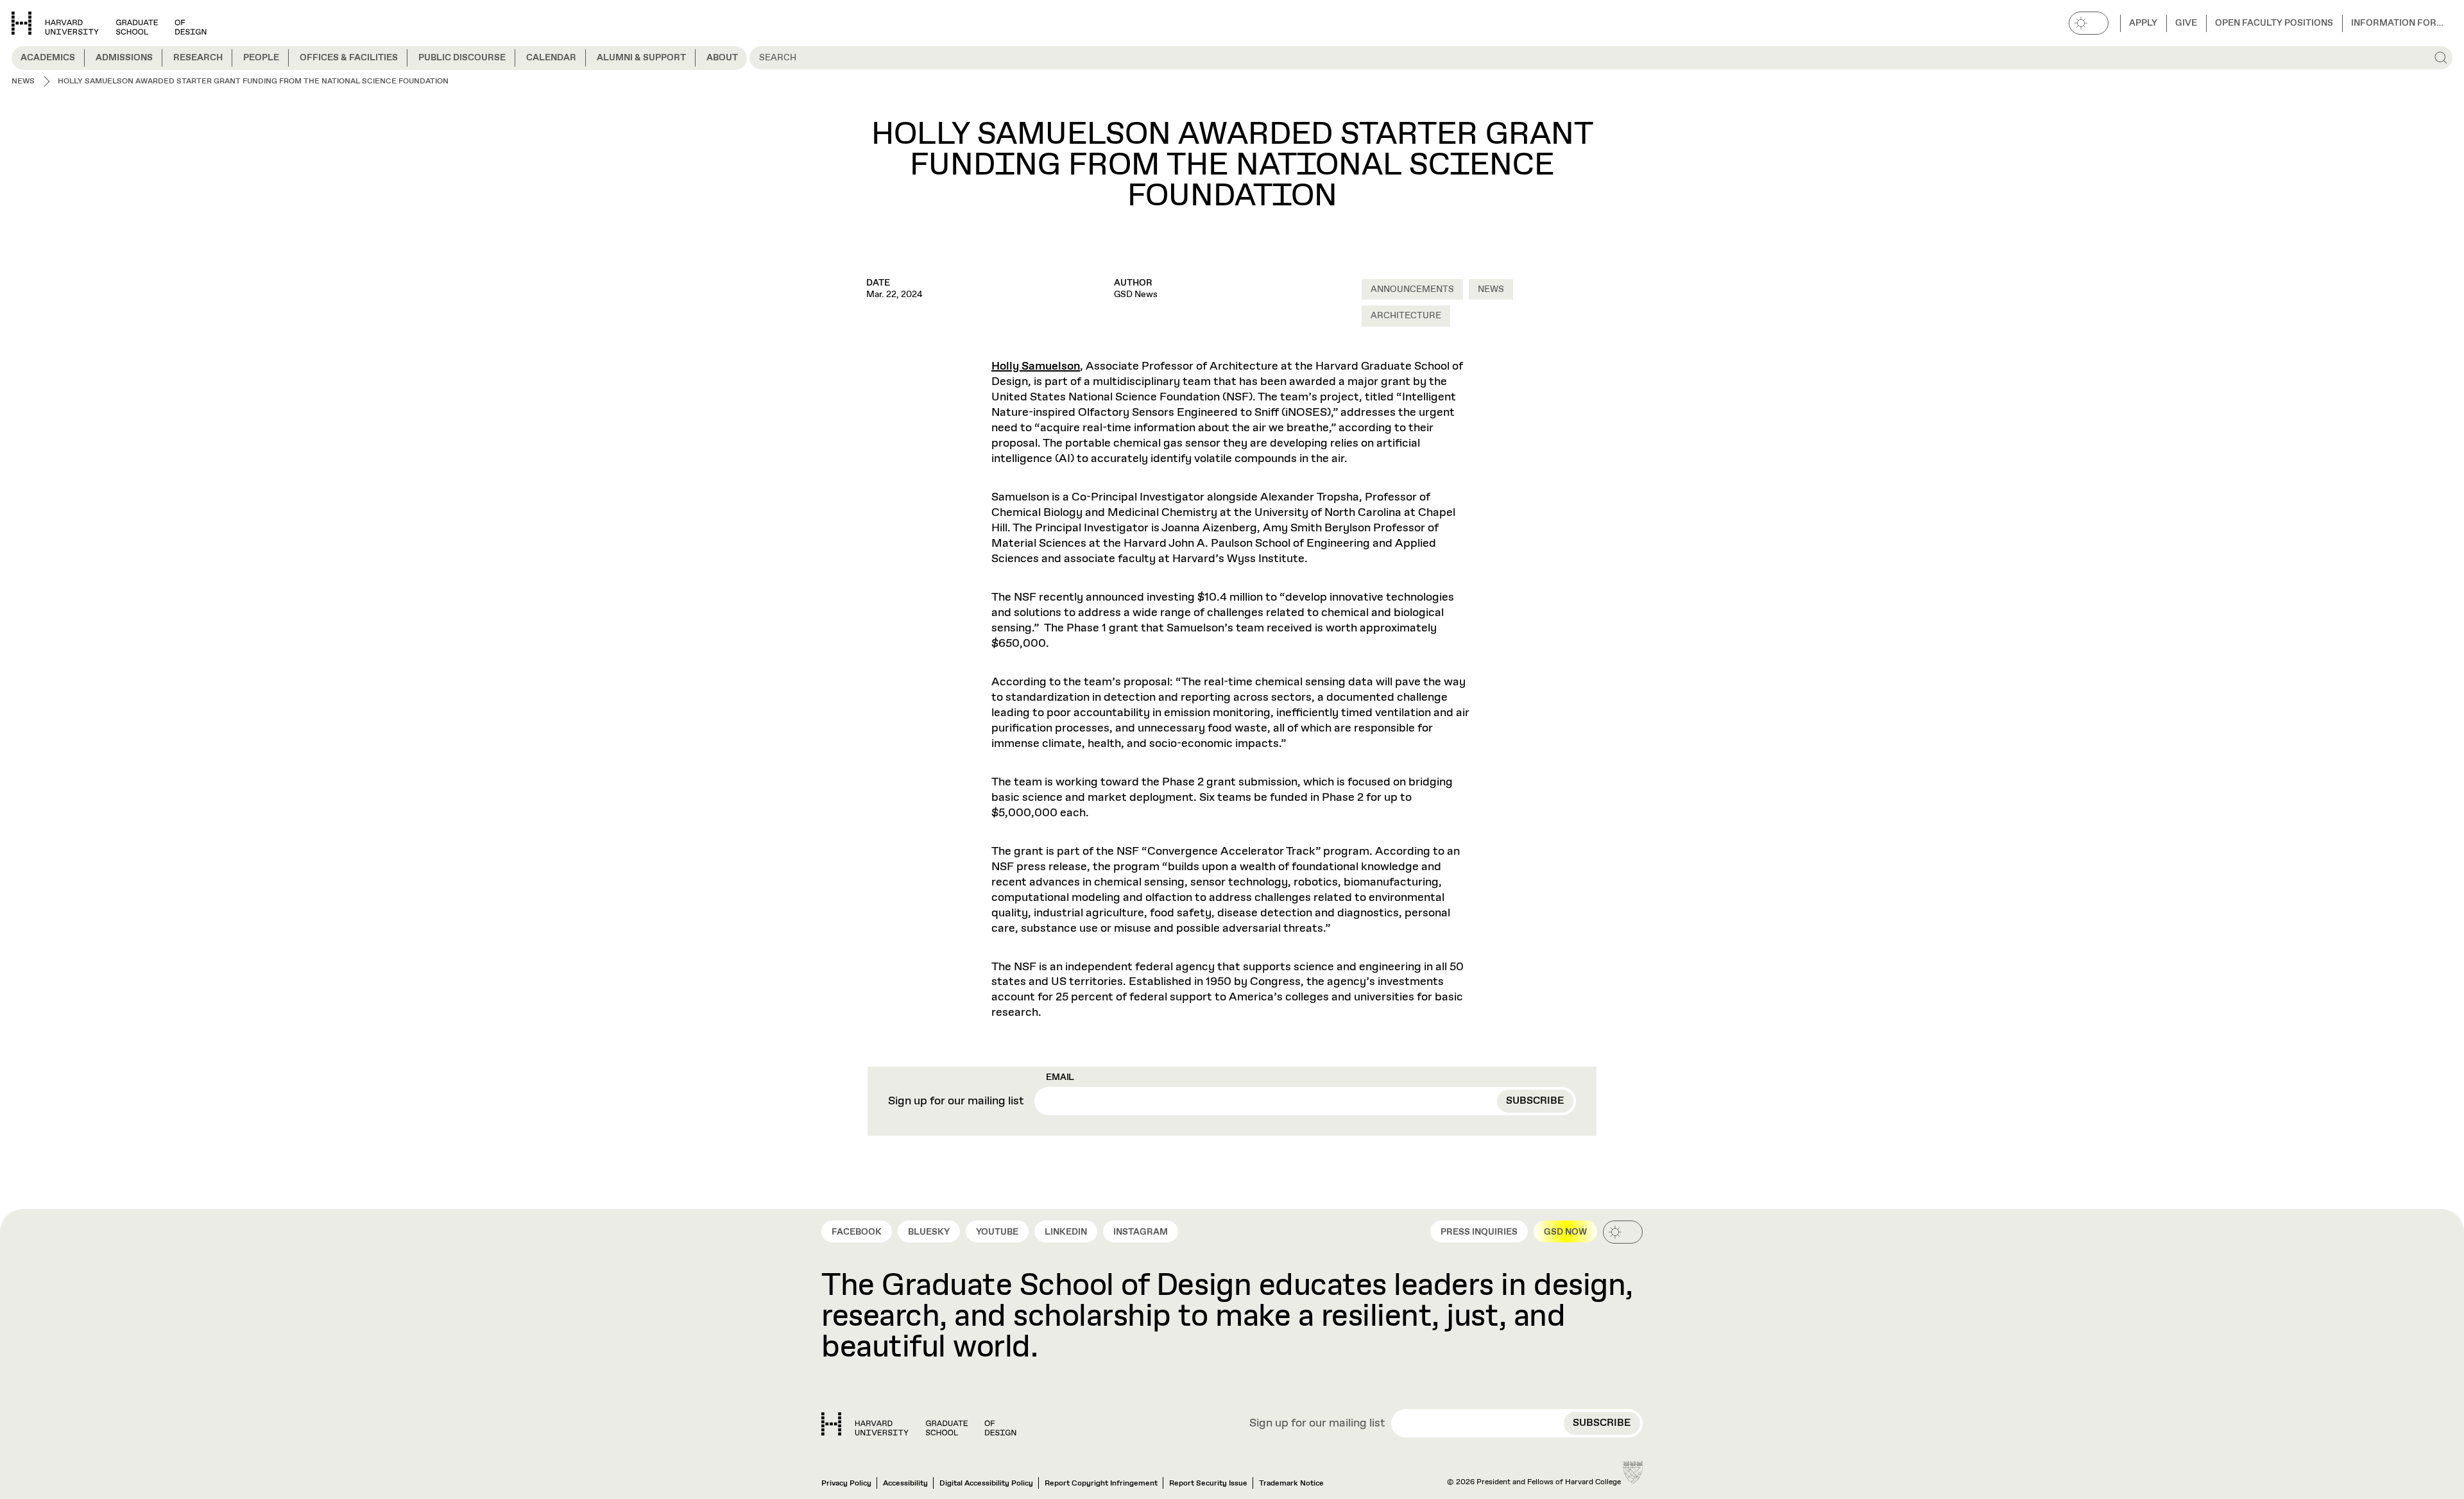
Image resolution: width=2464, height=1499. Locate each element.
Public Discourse (462, 58)
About (722, 58)
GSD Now (1565, 1232)
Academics (48, 58)
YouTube (997, 1232)
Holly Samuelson (1036, 366)
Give (2186, 23)
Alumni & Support (641, 58)
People (261, 58)
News (1491, 289)
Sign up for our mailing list (956, 1102)
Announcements (1412, 289)
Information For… (2397, 23)
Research (198, 58)
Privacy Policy (846, 1484)
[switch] (2089, 23)
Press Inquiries (1479, 1232)
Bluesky (929, 1232)
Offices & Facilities (349, 58)
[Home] (919, 1424)
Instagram (1141, 1232)
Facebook (857, 1232)
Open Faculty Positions (2274, 23)
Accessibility (905, 1484)
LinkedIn (1066, 1232)
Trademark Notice (1291, 1484)
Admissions (124, 58)
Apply (2143, 23)
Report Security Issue (1208, 1484)
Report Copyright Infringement (1101, 1484)
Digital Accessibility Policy (986, 1484)
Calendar (551, 58)
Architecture (1406, 316)
